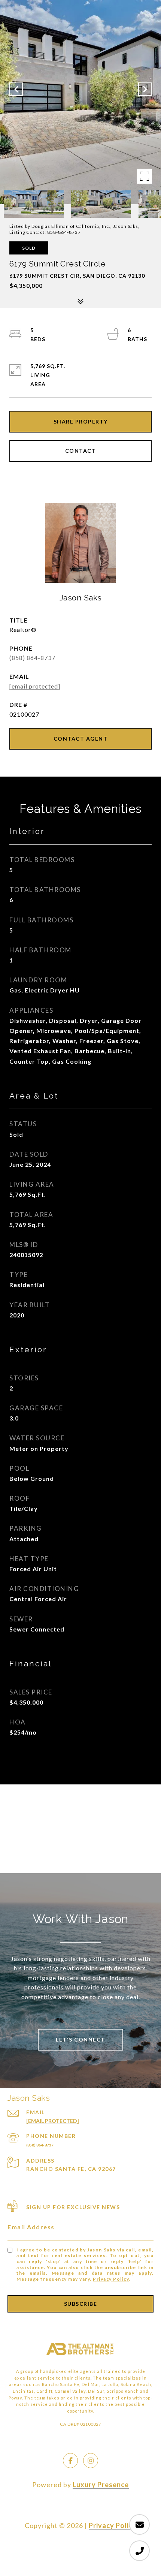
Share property (81, 421)
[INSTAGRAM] (91, 2461)
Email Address (31, 2227)
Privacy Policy (111, 2279)
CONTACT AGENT (81, 739)
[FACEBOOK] (70, 2461)
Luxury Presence (101, 2485)
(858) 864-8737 (32, 658)
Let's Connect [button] (80, 2039)
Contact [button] (81, 451)
